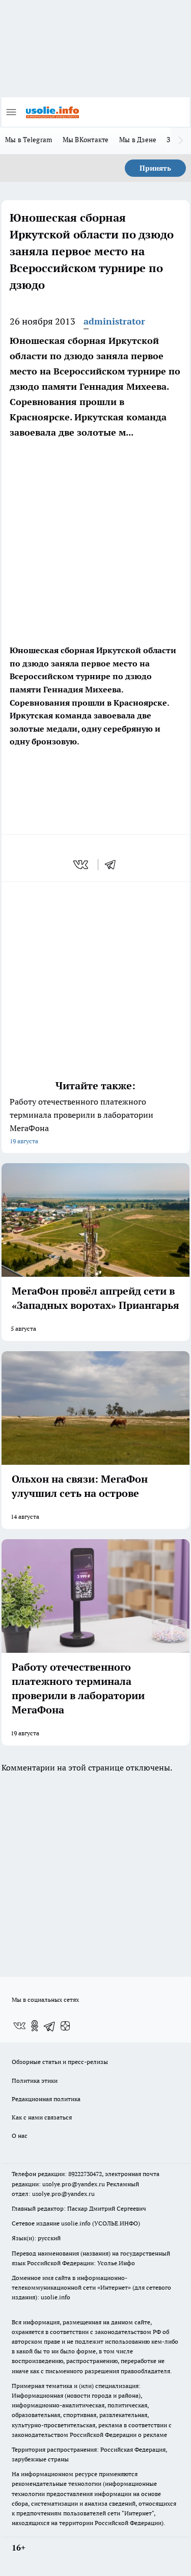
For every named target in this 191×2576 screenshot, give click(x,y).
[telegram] (114, 865)
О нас (20, 2136)
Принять (155, 168)
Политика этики (35, 2081)
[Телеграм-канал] (50, 2026)
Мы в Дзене (138, 140)
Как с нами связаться (42, 2117)
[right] (181, 141)
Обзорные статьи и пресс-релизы (60, 2062)
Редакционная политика (46, 2099)
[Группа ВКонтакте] (19, 2026)
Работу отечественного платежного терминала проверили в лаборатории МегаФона (81, 1121)
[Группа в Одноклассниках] (35, 2026)
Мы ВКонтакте (86, 140)
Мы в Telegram (29, 140)
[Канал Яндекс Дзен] (65, 2026)
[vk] (82, 865)
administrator (114, 321)
